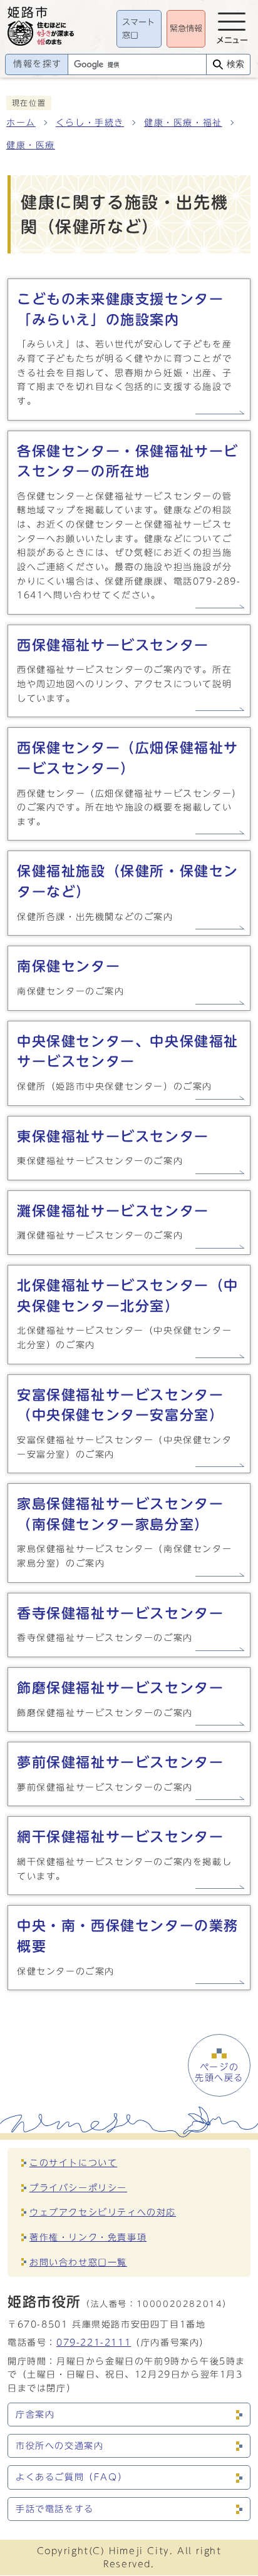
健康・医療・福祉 (183, 123)
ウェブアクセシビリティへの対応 (103, 2212)
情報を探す (38, 64)
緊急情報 (186, 28)
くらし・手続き (90, 123)
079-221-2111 (94, 2342)
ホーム (21, 123)
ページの (219, 2072)
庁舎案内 (35, 2415)
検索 (235, 64)
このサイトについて (73, 2163)
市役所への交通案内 (59, 2446)
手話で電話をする (55, 2509)
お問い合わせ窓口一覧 (78, 2262)
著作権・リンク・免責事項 (88, 2237)
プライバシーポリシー (78, 2188)
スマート (138, 29)
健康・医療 (31, 145)
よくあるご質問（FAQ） (71, 2477)
